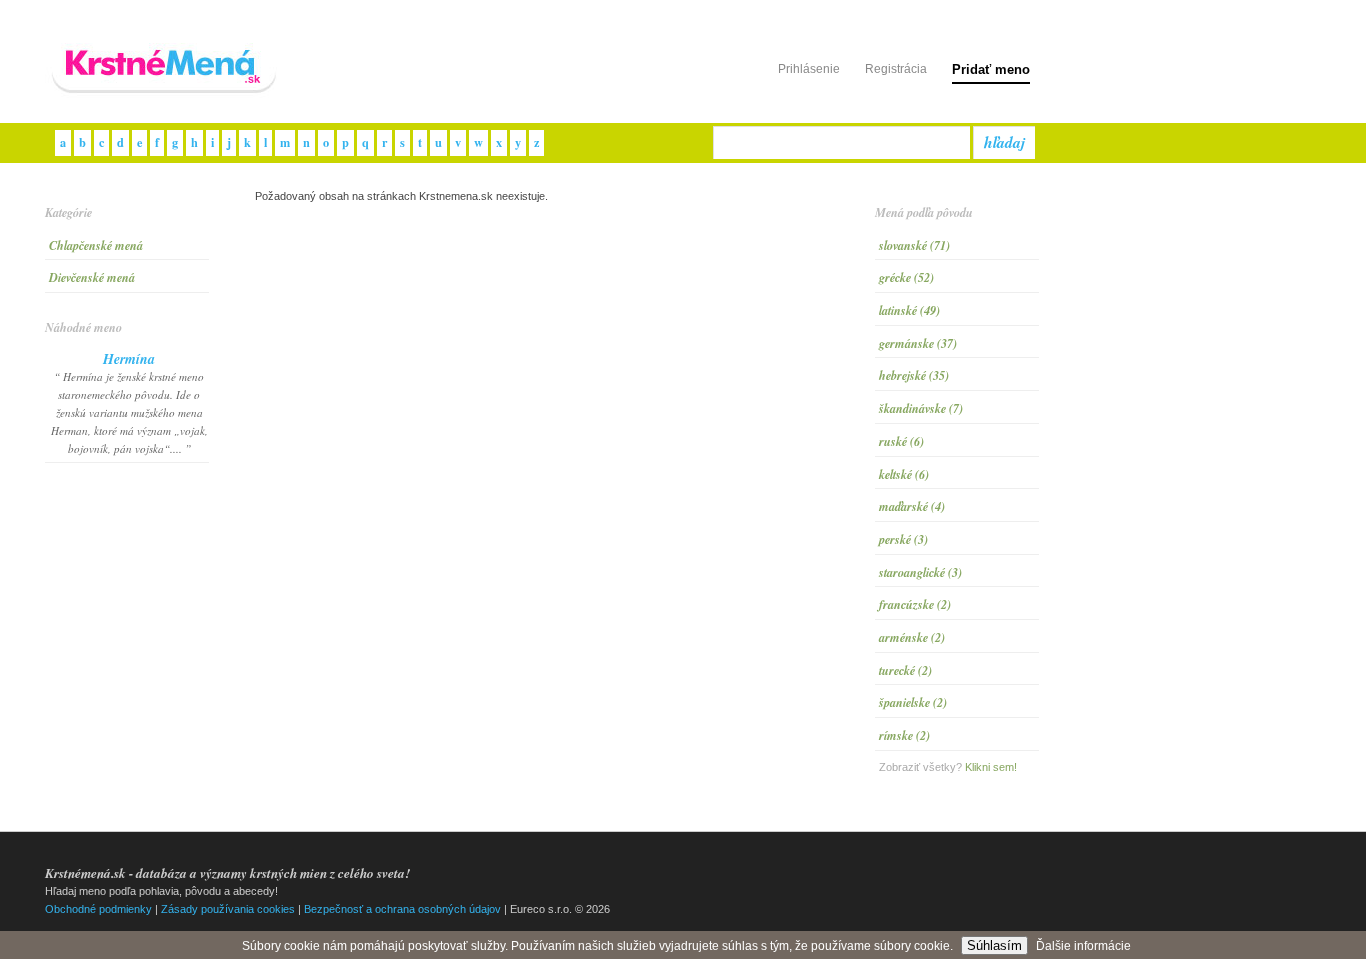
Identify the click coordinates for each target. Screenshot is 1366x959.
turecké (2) (905, 670)
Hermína (129, 359)
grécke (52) (906, 277)
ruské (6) (901, 441)
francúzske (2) (915, 604)
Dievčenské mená (92, 277)
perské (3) (903, 539)
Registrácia (896, 69)
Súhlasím (994, 945)
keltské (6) (904, 474)
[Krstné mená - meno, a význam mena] (165, 94)
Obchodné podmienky (98, 909)
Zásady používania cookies (228, 909)
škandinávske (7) (921, 408)
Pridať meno (991, 69)
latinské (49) (909, 310)
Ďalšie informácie (1083, 946)
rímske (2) (904, 735)
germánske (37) (918, 343)
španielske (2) (913, 702)
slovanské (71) (914, 245)
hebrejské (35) (914, 375)
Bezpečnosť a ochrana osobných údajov (402, 909)
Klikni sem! (991, 767)
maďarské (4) (912, 506)
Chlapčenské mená (96, 245)
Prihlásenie (809, 69)
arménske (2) (912, 637)
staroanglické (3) (920, 572)
